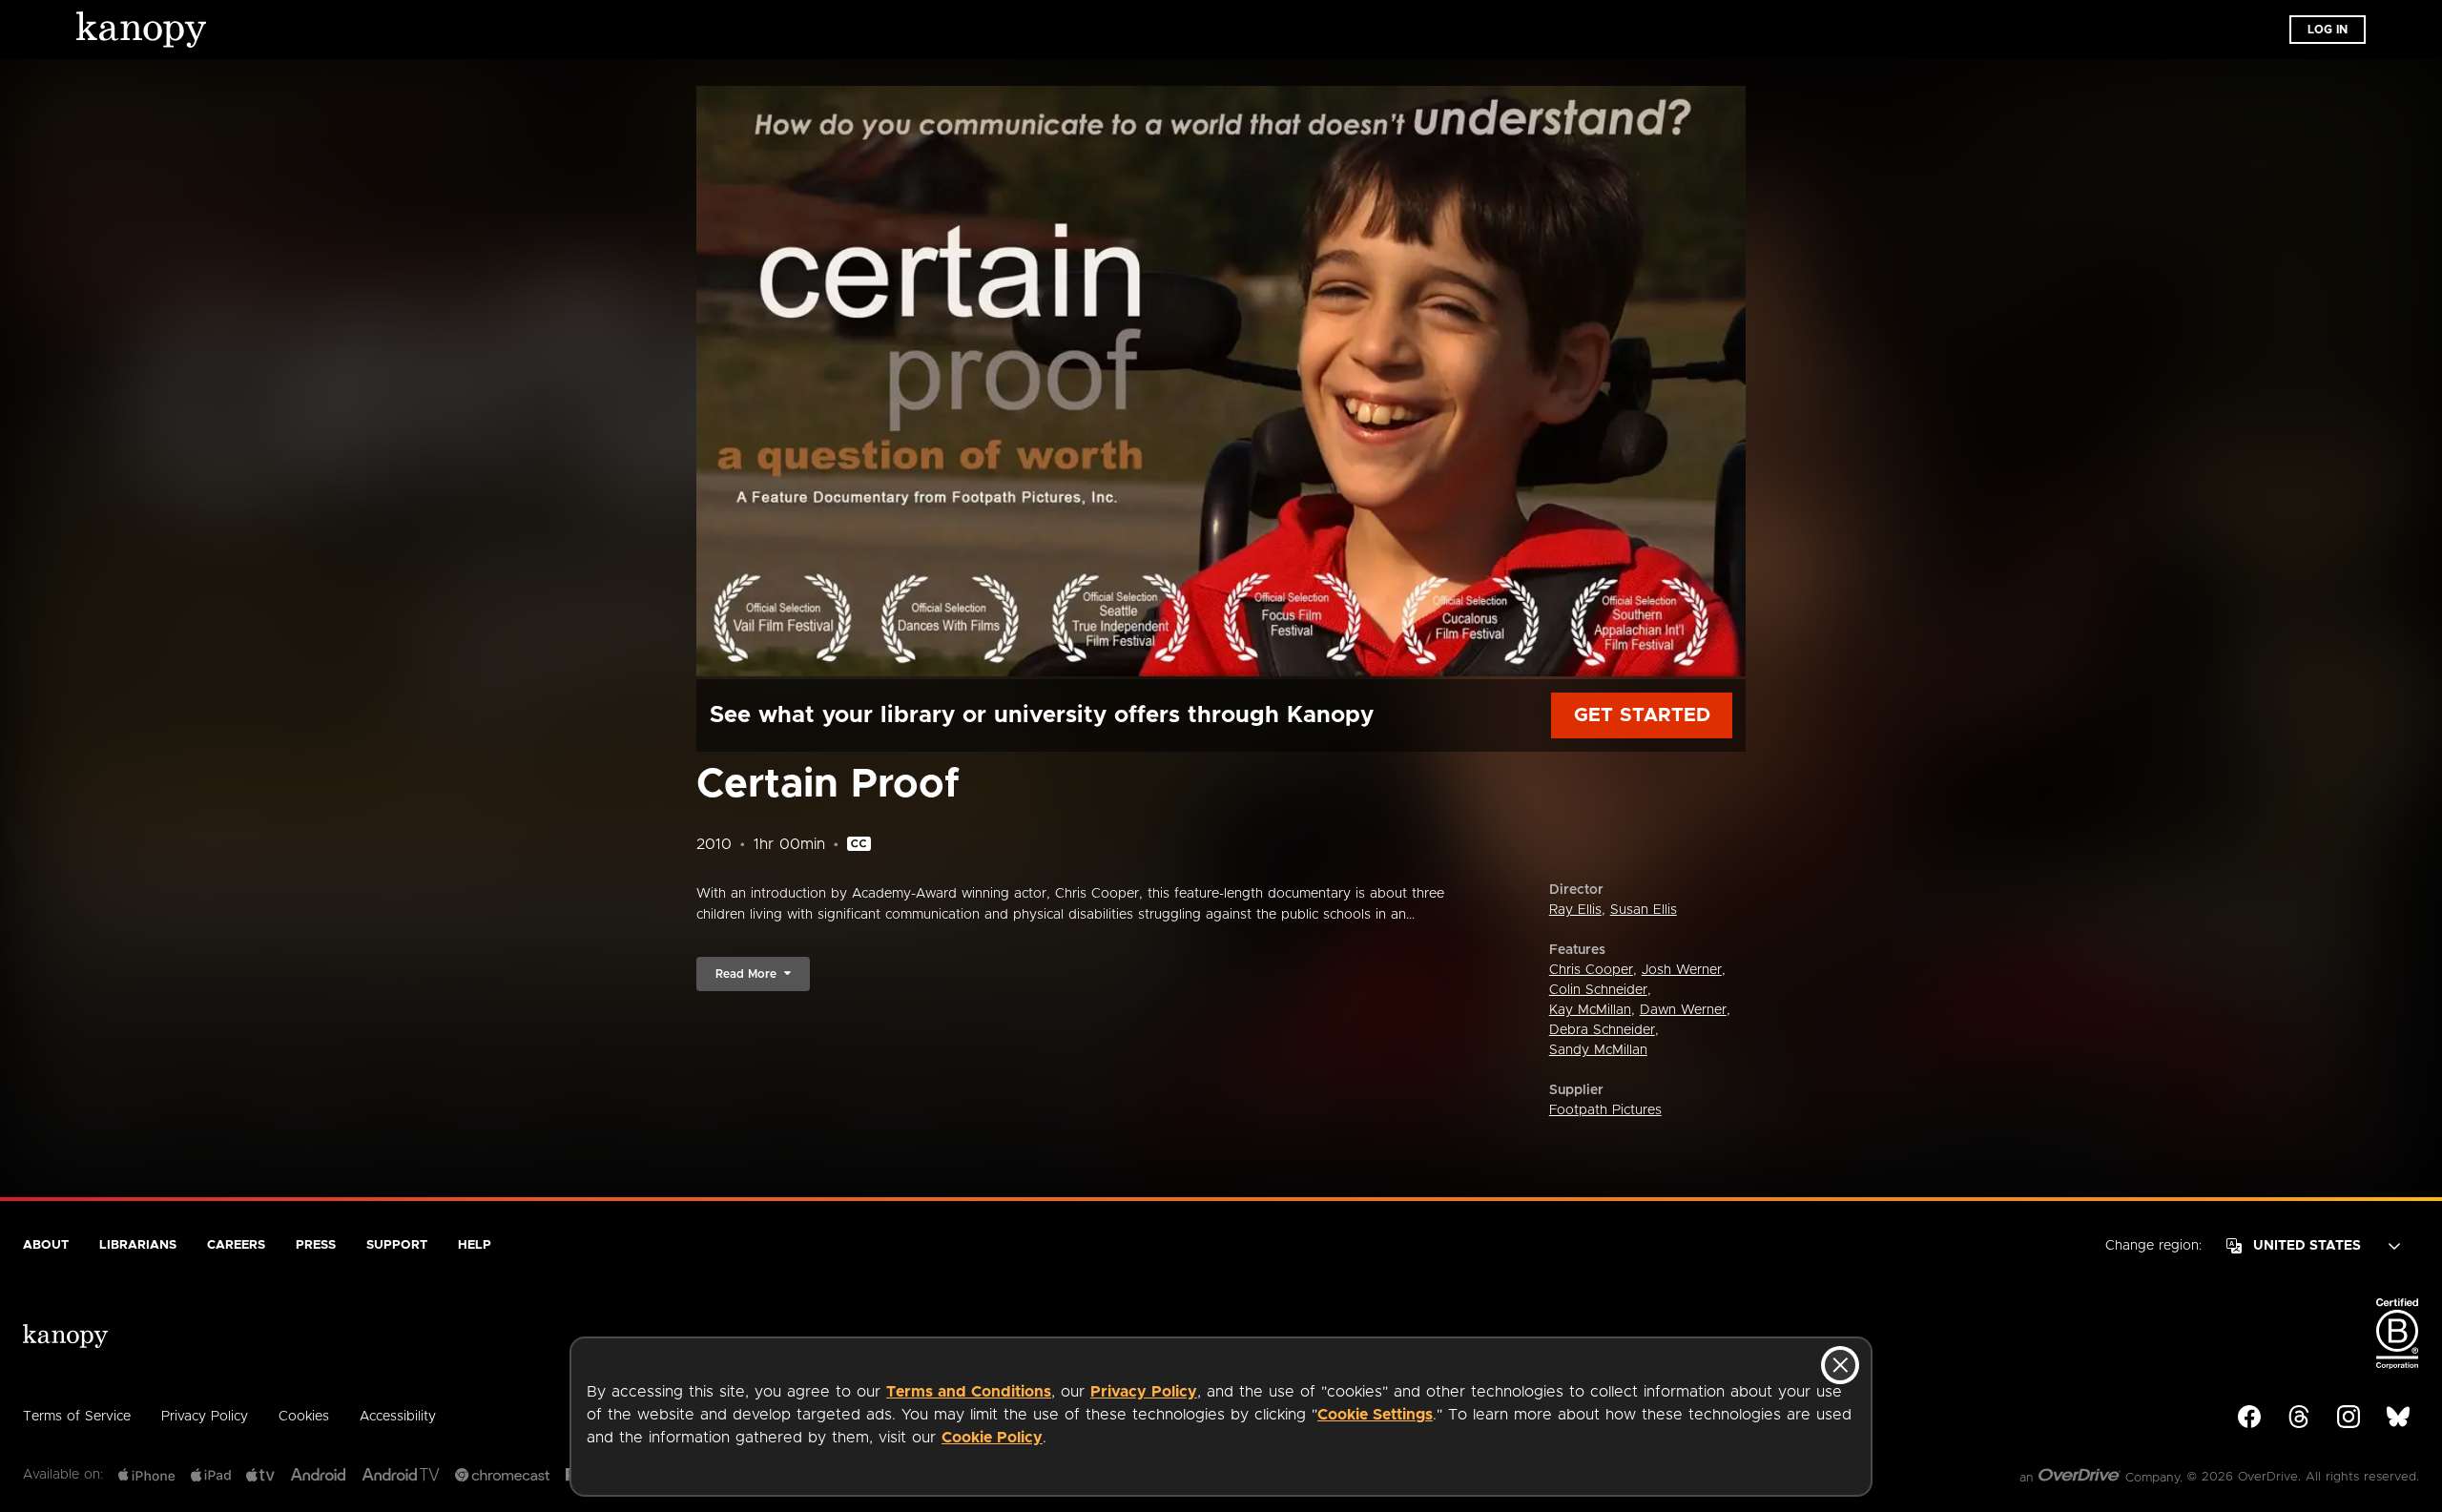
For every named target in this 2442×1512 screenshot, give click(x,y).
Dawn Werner (1683, 1010)
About (46, 1245)
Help (475, 1245)
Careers (236, 1245)
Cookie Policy (992, 1438)
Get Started (1642, 715)
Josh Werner (1682, 970)
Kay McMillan (1590, 1010)
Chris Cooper (1591, 970)
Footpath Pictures (1605, 1110)
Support (397, 1245)
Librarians (138, 1245)
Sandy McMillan (1598, 1050)
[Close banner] (1840, 1365)
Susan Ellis (1644, 910)
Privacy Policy (1144, 1392)
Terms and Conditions (969, 1392)
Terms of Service (77, 1417)
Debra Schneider (1602, 1030)
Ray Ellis (1575, 910)
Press (316, 1245)
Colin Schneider (1598, 990)
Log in (2328, 30)
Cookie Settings (1375, 1415)
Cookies (304, 1417)
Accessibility (398, 1417)
